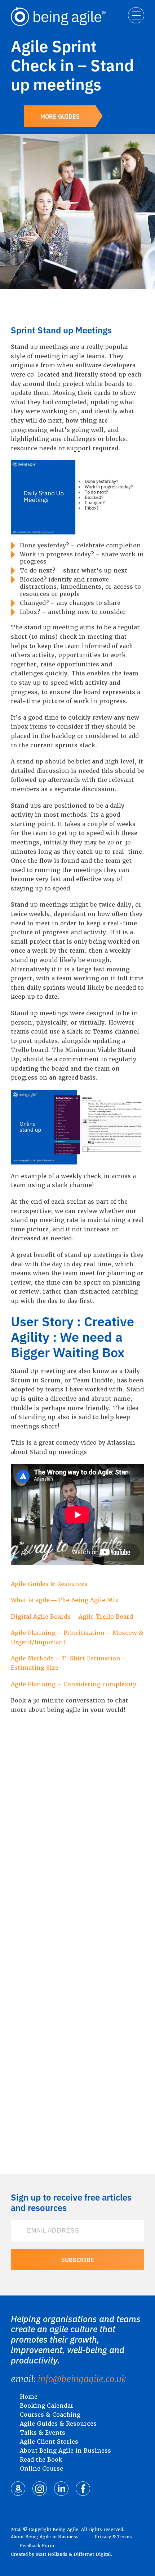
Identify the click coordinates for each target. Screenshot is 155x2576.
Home (29, 2397)
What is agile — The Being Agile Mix (65, 1600)
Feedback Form (37, 2546)
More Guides (60, 116)
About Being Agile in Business (65, 2451)
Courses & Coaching (50, 2415)
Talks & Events (43, 2433)
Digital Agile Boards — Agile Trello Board (72, 1617)
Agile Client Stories (49, 2442)
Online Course (41, 2469)
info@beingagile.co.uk (82, 2379)
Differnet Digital (92, 2554)
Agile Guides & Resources (49, 1584)
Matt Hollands (52, 2554)
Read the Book (41, 2460)
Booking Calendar (47, 2406)
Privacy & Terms (113, 2537)
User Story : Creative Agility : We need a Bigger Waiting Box (72, 1336)
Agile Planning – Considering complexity (74, 1684)
